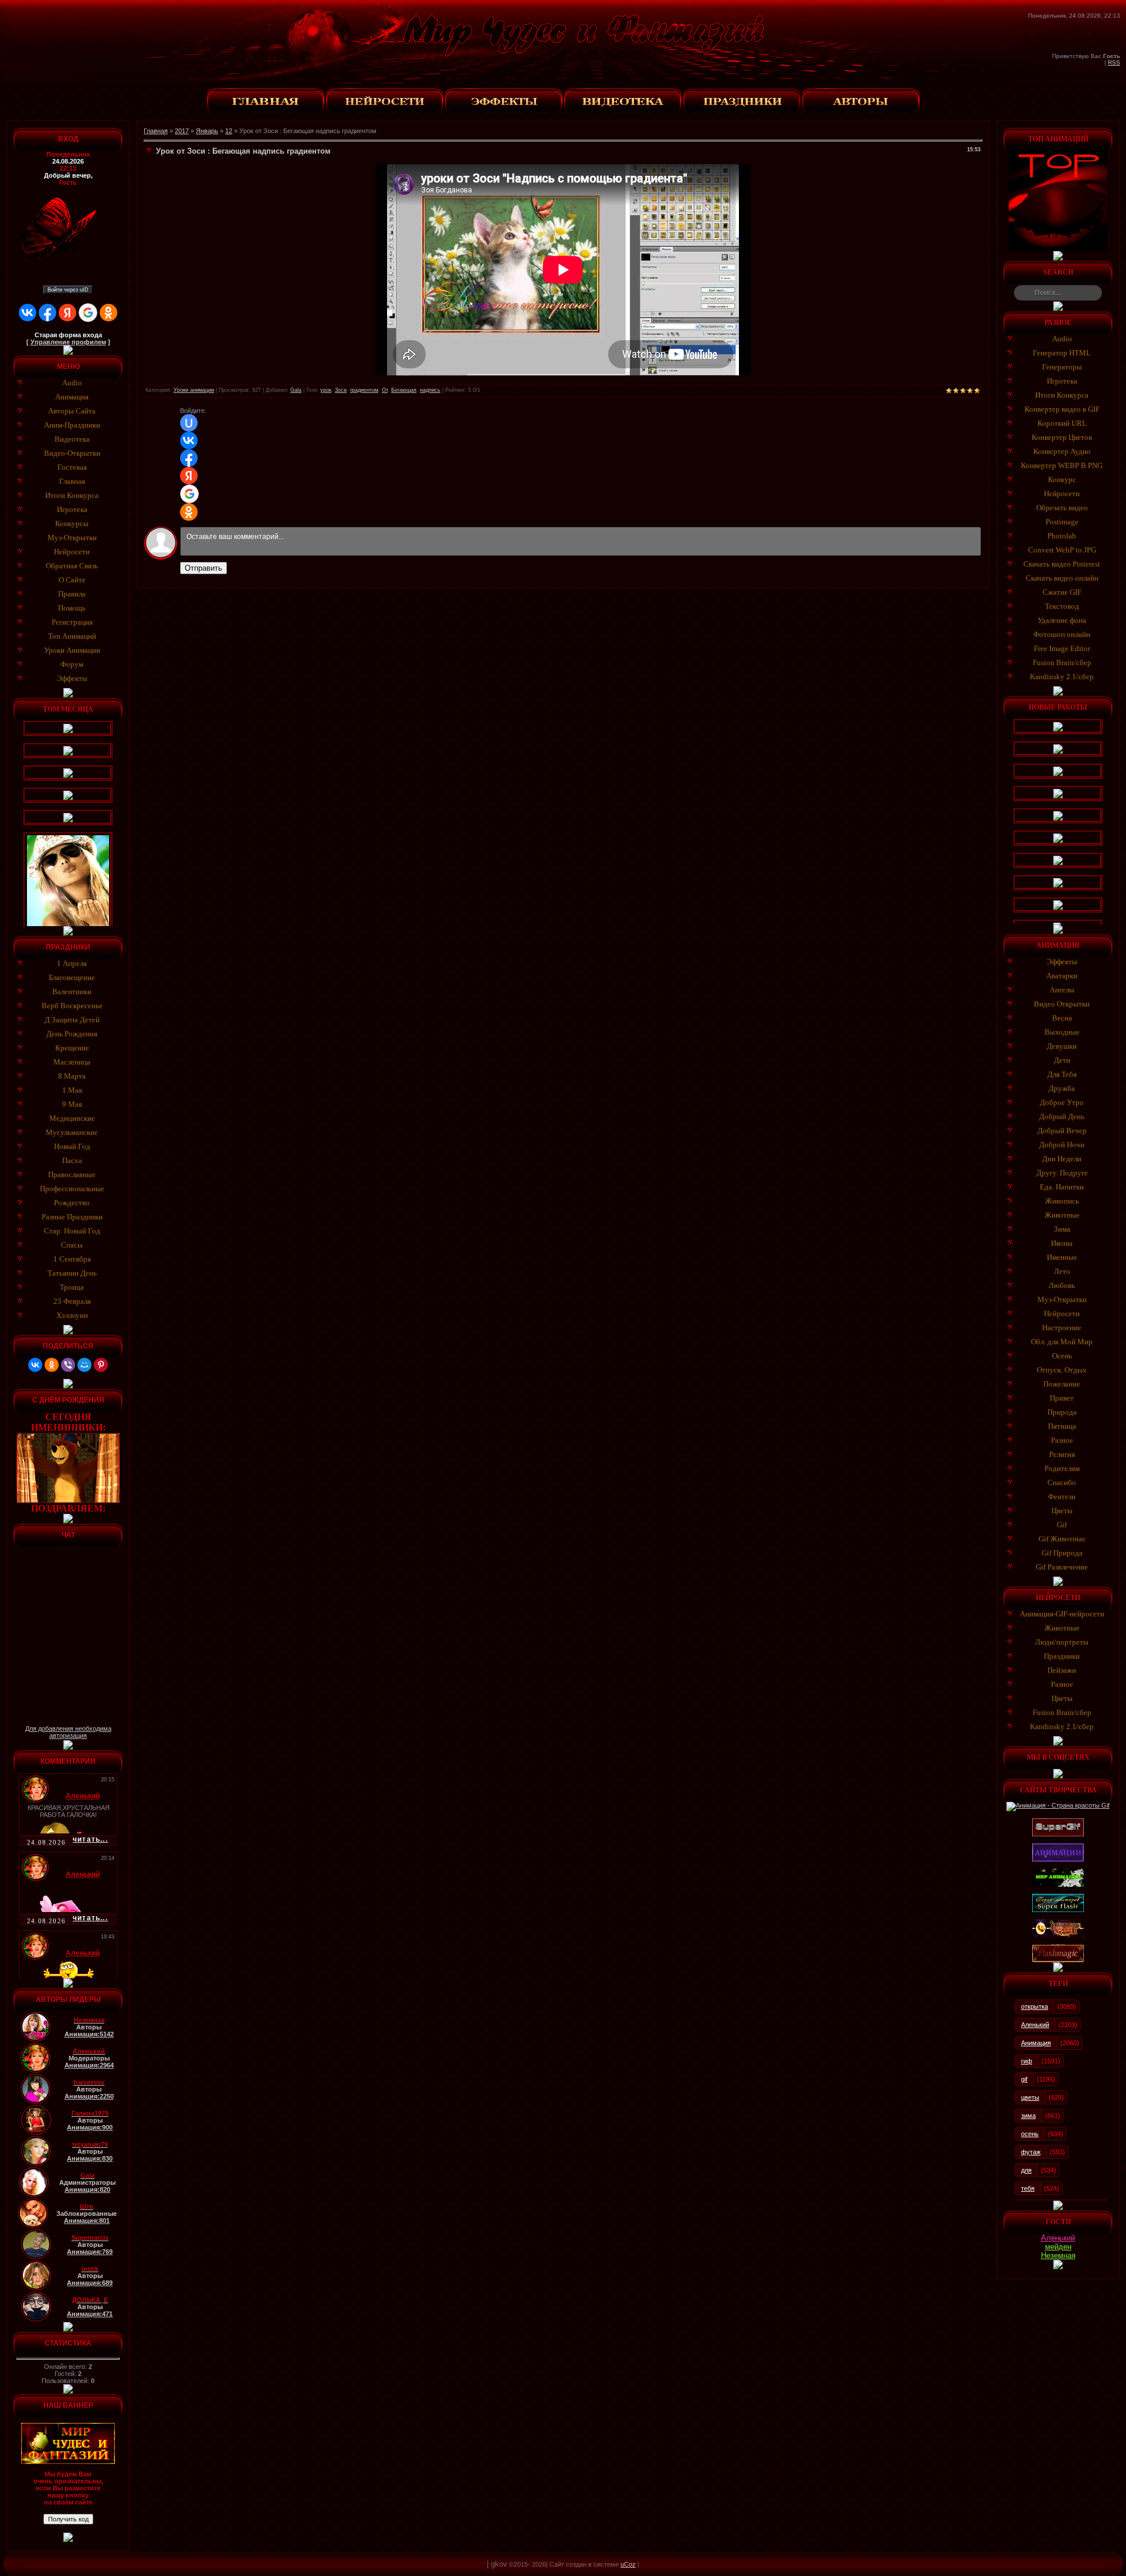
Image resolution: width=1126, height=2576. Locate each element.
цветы (1030, 2097)
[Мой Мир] (84, 1365)
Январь (207, 131)
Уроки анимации (194, 390)
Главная (156, 131)
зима (1028, 2116)
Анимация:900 (90, 2127)
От (385, 390)
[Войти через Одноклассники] (108, 313)
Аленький (1035, 2025)
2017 (182, 131)
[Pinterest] (101, 1365)
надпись (430, 390)
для (1026, 2170)
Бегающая (404, 390)
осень (1030, 2134)
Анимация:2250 (89, 2096)
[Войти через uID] (189, 423)
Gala (296, 390)
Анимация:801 (87, 2221)
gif (1024, 2079)
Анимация (1036, 2043)
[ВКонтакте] (35, 1365)
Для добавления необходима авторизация (68, 1732)
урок (326, 390)
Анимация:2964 (89, 2065)
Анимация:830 (90, 2158)
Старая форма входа (68, 335)
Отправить (204, 568)
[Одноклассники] (52, 1365)
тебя (1028, 2188)
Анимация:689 (90, 2283)
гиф (1027, 2061)
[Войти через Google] (88, 313)
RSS (1114, 62)
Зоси (341, 390)
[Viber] (68, 1365)
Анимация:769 (90, 2252)
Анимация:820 (87, 2189)
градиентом (364, 390)
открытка (1035, 2006)
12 (229, 131)
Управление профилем (68, 342)
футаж (1031, 2152)
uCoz (628, 2564)
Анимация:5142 (89, 2034)
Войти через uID (68, 290)
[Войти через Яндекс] (67, 313)
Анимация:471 (90, 2314)
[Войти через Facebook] (48, 313)
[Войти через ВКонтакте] (28, 313)
